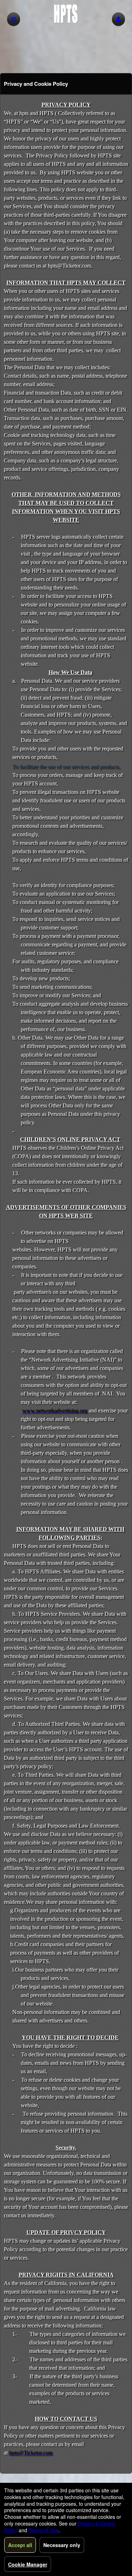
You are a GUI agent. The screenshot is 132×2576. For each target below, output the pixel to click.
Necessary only (62, 2545)
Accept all (20, 2545)
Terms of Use (43, 2530)
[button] (118, 19)
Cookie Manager (28, 2564)
